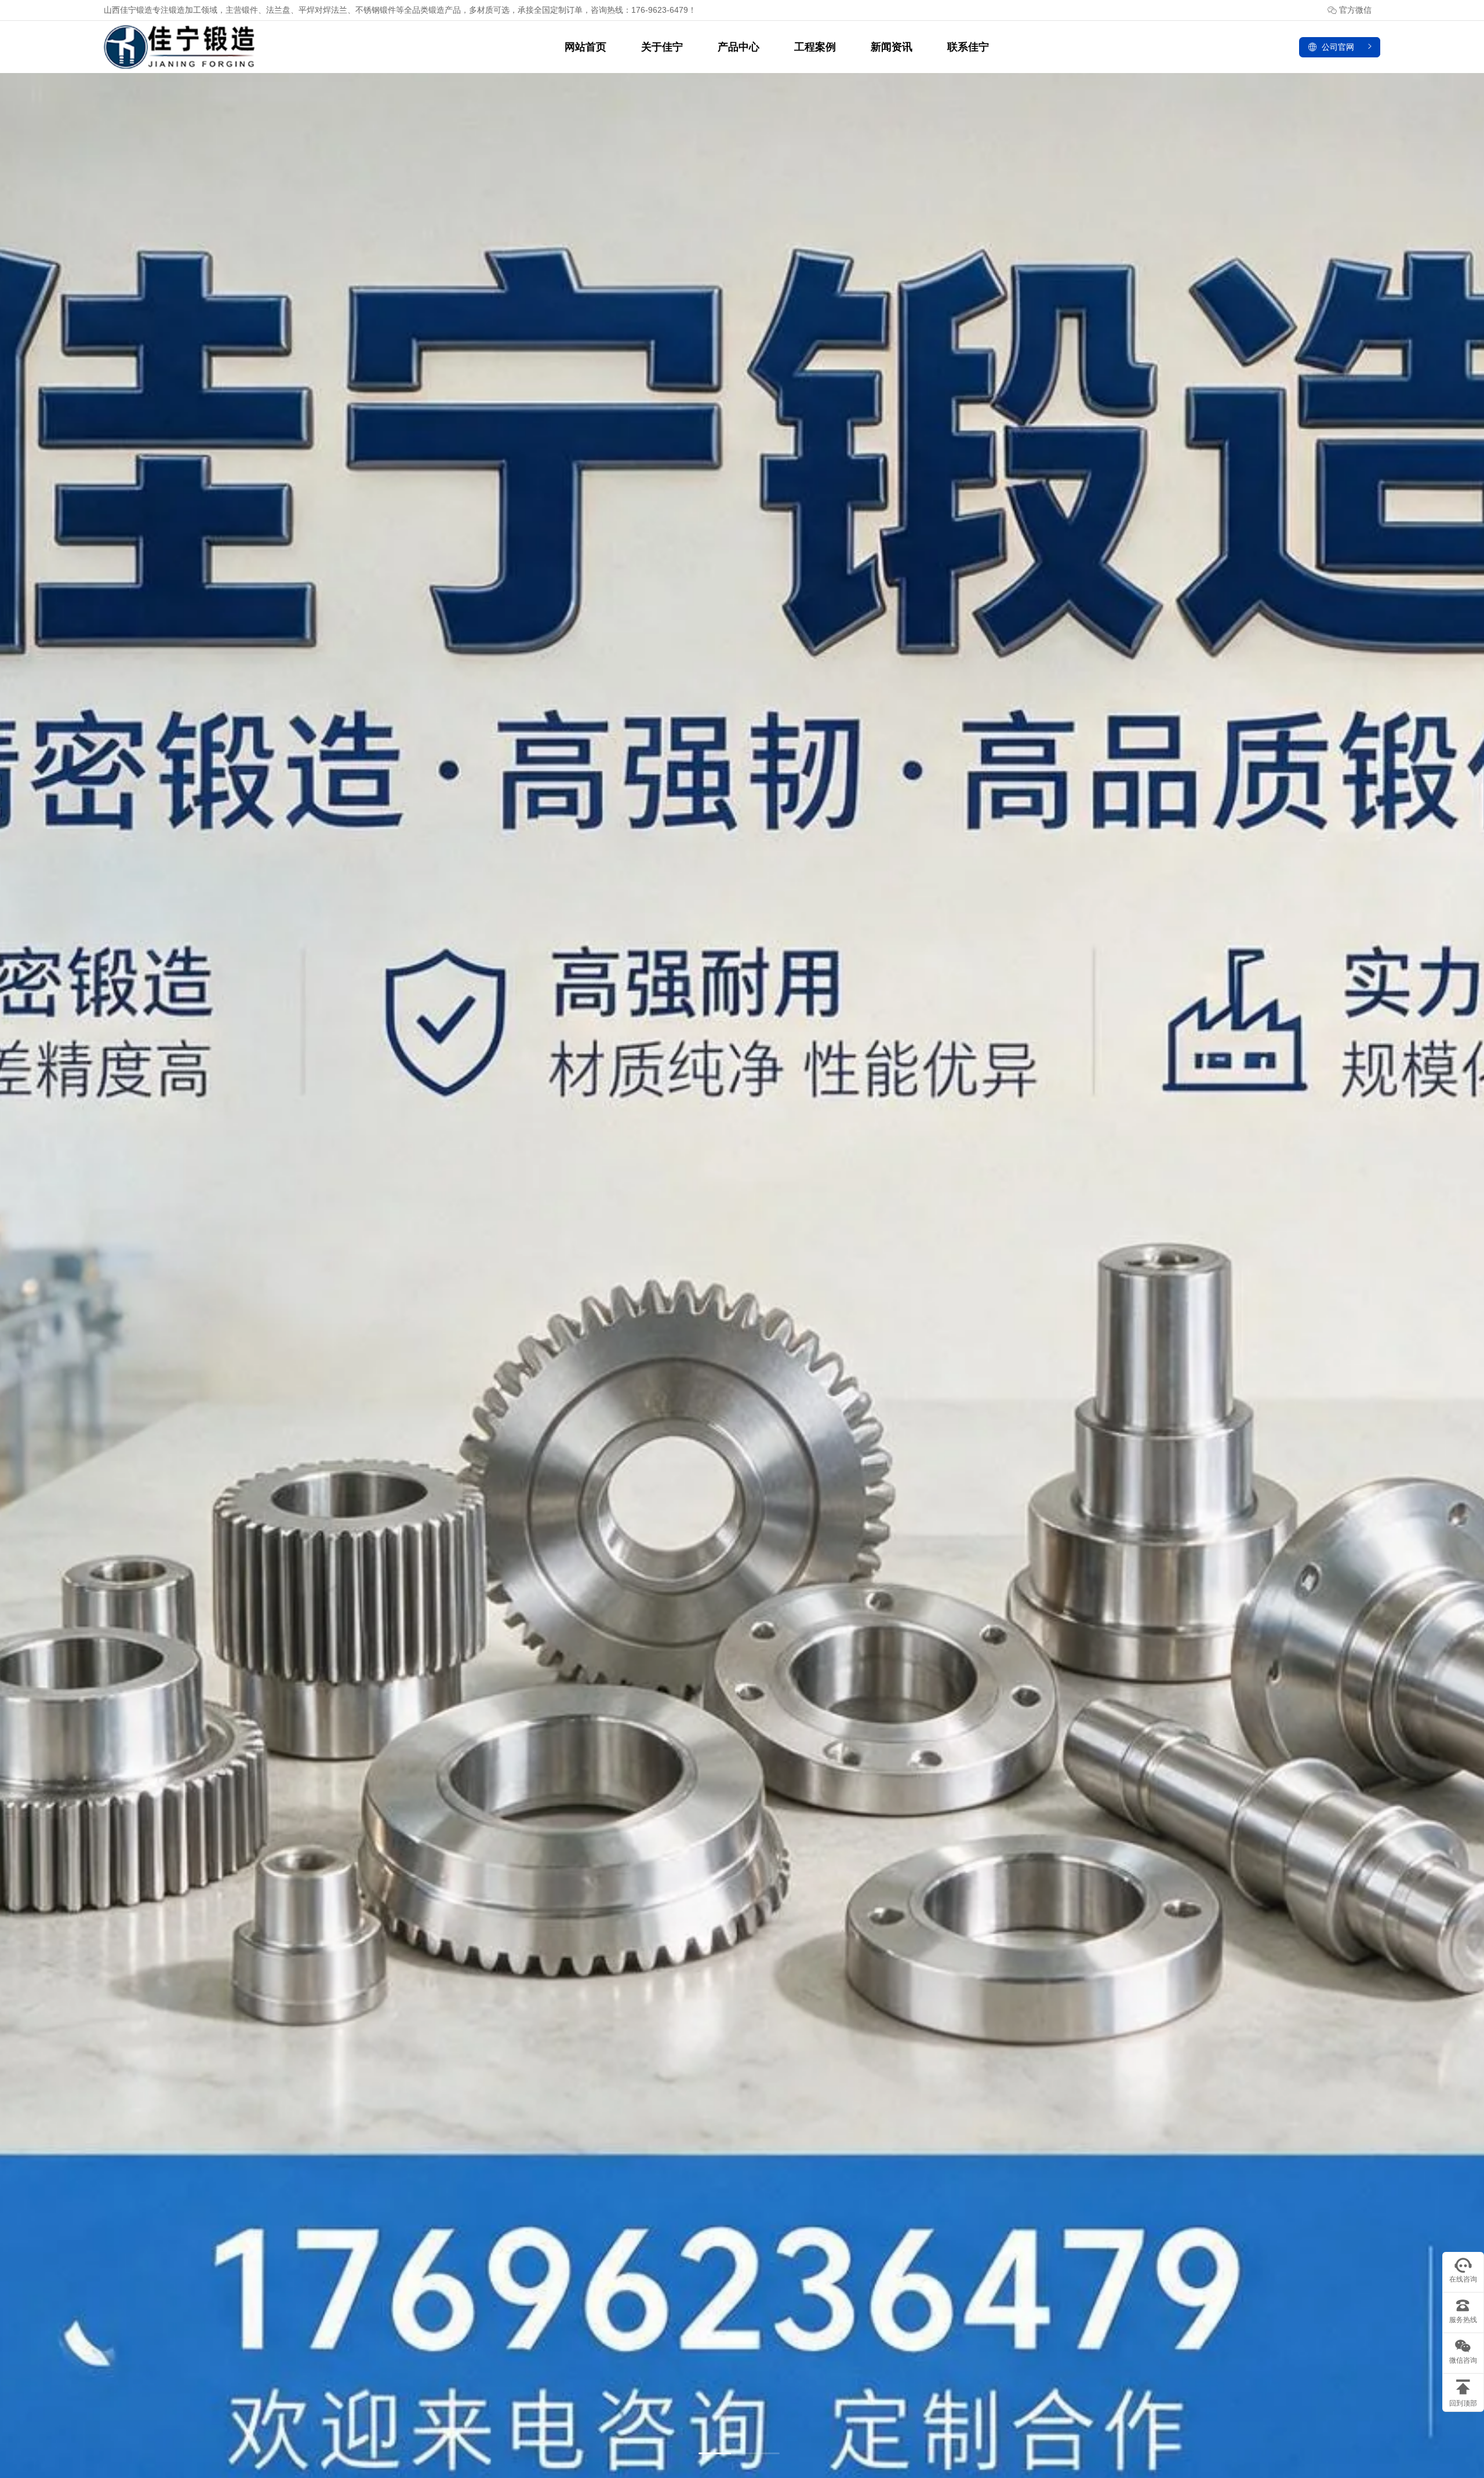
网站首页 (585, 47)
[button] (717, 2453)
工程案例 (815, 47)
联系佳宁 (968, 47)
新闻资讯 (892, 47)
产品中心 (739, 47)
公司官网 (1338, 47)
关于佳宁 (662, 47)
